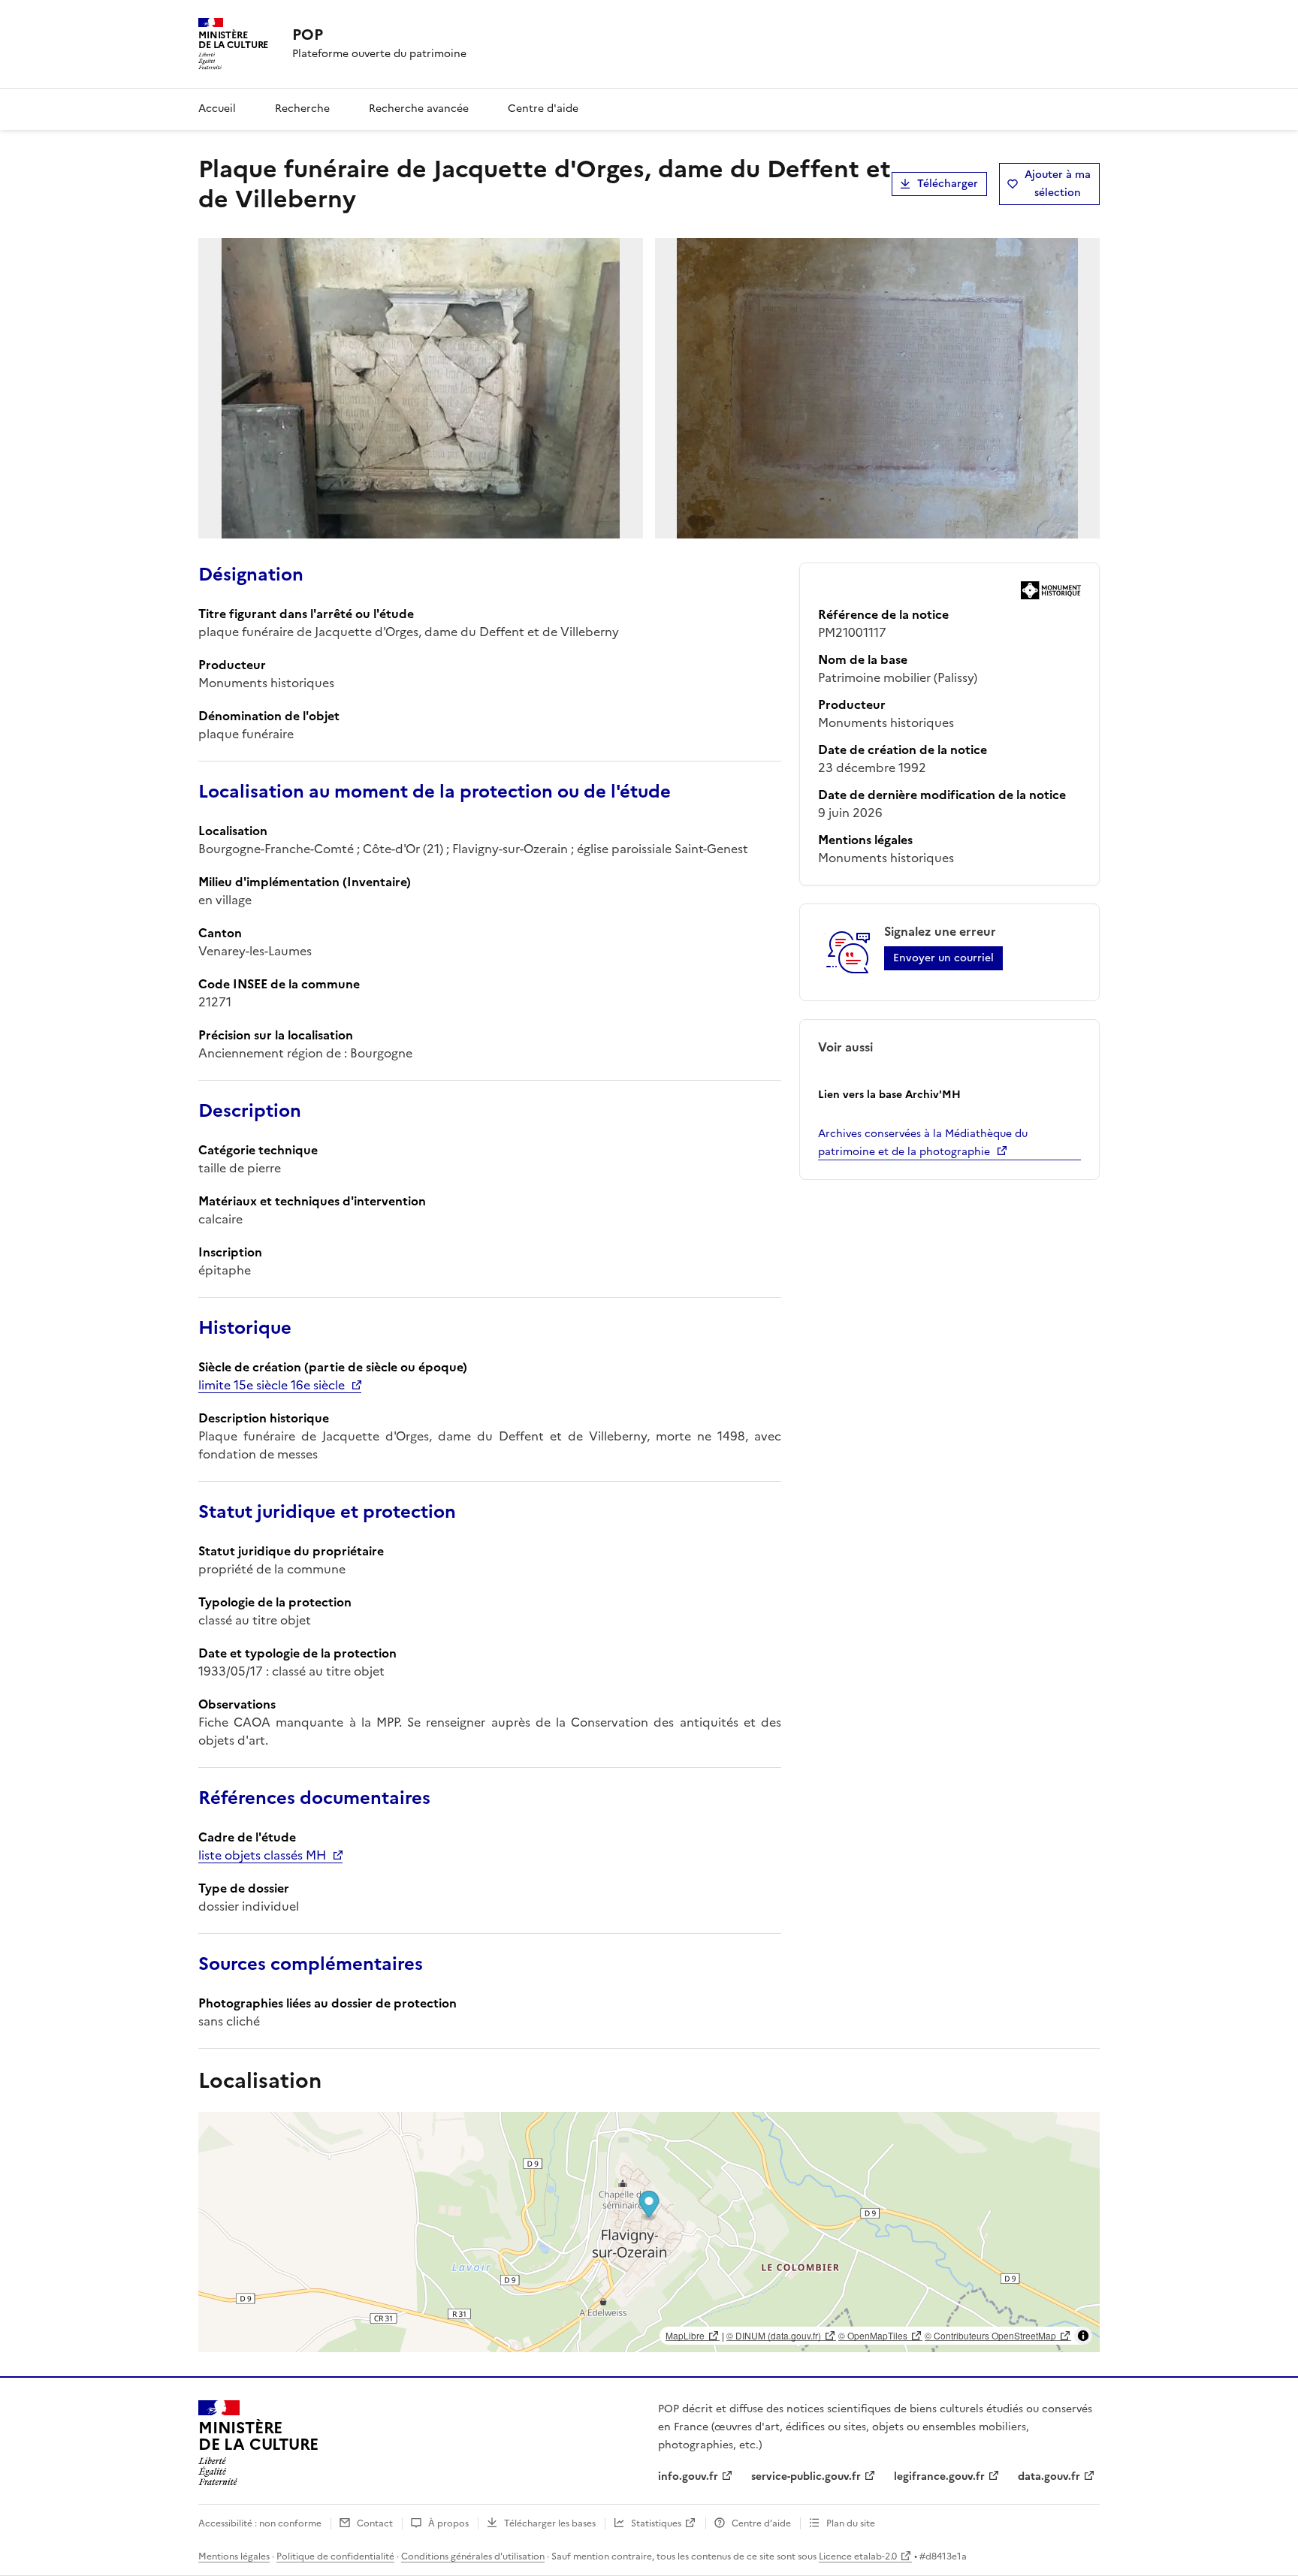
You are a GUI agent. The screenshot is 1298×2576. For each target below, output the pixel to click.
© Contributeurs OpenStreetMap (990, 2335)
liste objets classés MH (262, 1855)
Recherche (302, 109)
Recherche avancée (419, 109)
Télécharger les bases (550, 2523)
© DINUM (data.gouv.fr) (774, 2335)
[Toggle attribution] (1083, 2336)
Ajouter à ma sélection (1058, 184)
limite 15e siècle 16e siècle (272, 1385)
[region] (649, 2232)
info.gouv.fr (688, 2476)
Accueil (217, 109)
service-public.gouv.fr (806, 2476)
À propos (448, 2523)
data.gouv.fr (1049, 2476)
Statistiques (656, 2523)
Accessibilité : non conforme (260, 2523)
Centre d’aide (761, 2523)
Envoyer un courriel (943, 958)
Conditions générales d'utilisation (473, 2556)
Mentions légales (234, 2556)
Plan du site (851, 2523)
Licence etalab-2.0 (858, 2556)
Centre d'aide (543, 109)
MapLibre (685, 2335)
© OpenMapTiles (873, 2335)
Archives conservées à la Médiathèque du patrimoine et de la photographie (923, 1143)
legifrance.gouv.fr (939, 2476)
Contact (375, 2523)
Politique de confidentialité (335, 2556)
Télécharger (948, 184)
